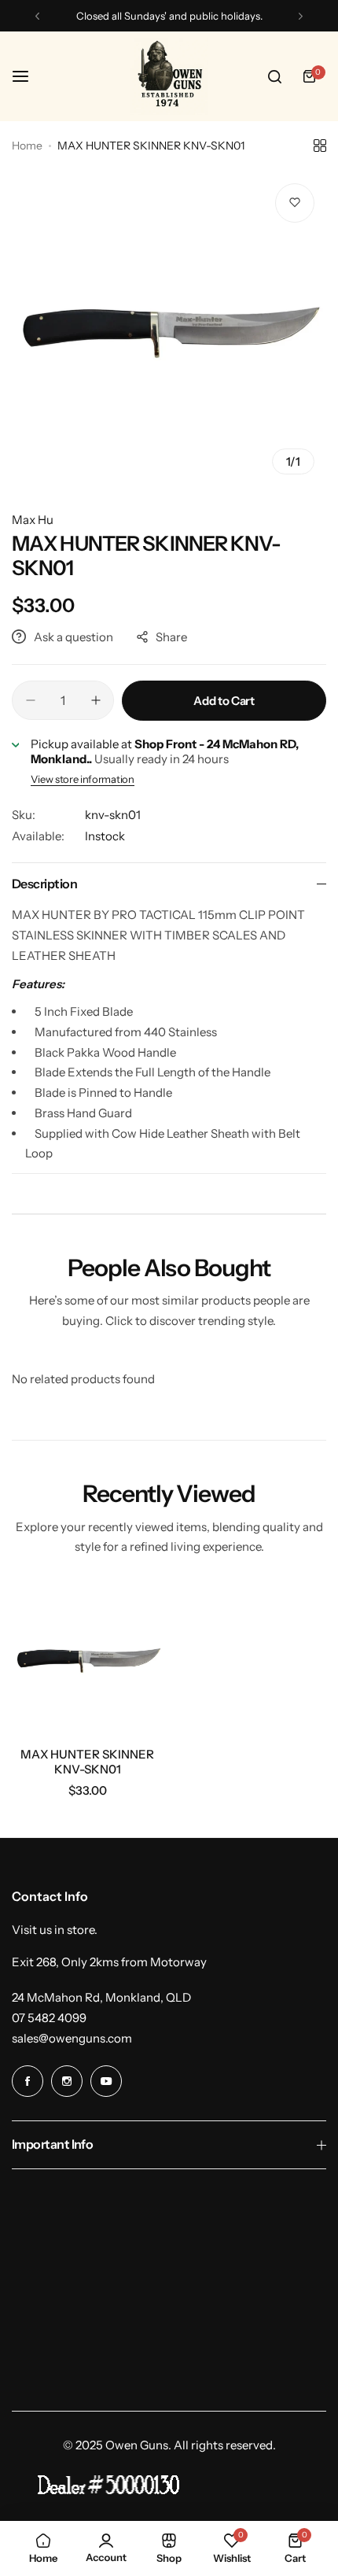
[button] (37, 16)
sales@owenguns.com (72, 2038)
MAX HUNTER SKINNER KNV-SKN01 (87, 1762)
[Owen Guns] (169, 76)
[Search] (274, 76)
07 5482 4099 (49, 2018)
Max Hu (33, 520)
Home (27, 146)
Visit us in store (53, 1930)
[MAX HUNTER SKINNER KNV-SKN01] (88, 1659)
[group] (169, 329)
